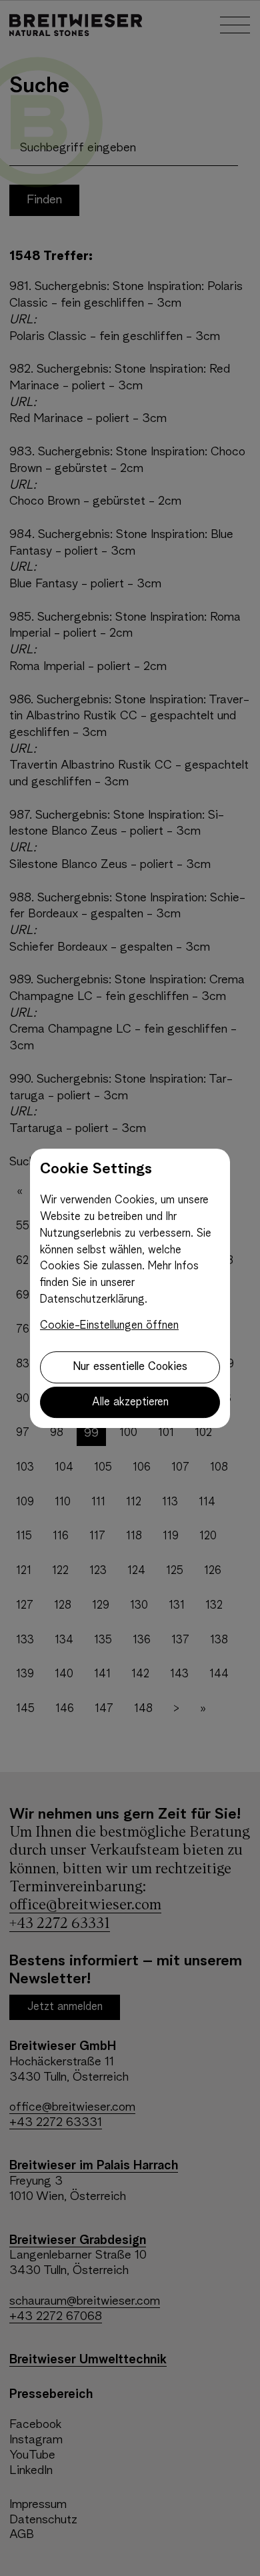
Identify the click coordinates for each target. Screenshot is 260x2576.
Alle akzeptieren (130, 1402)
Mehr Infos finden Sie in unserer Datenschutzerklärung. (119, 1283)
